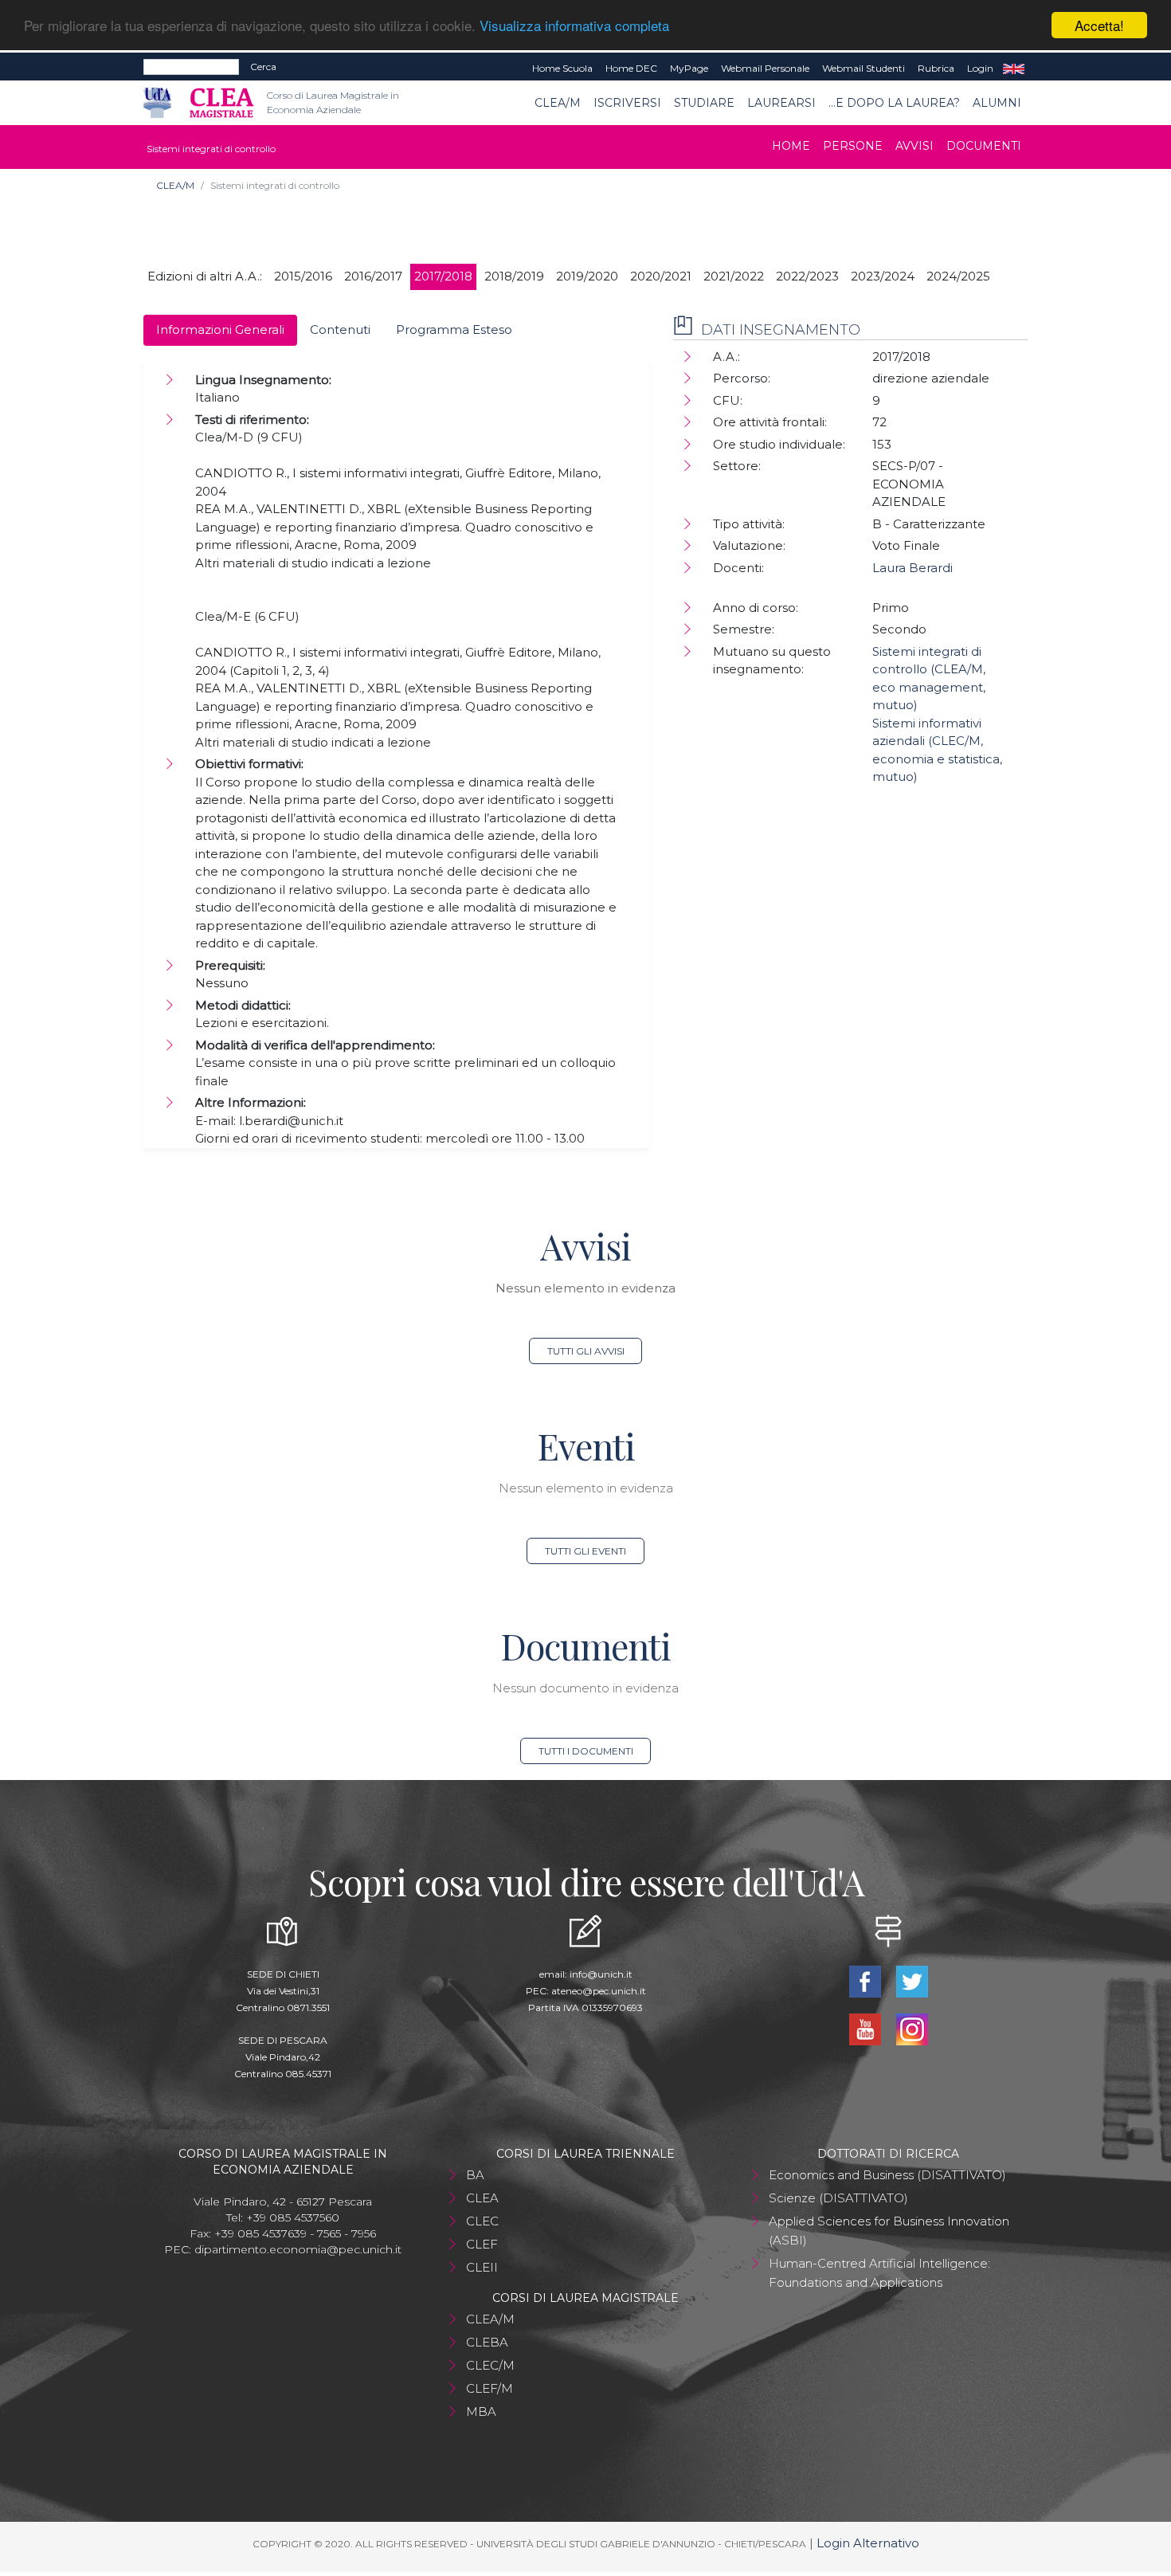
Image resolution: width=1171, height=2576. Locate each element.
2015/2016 (303, 276)
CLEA (482, 2198)
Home (791, 146)
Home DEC (631, 68)
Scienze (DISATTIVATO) (838, 2198)
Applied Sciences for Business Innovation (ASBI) (889, 2231)
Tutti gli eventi (585, 1551)
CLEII (482, 2267)
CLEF (482, 2244)
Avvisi (914, 146)
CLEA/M (558, 103)
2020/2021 (661, 276)
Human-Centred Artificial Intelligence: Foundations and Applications (879, 2273)
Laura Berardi (913, 568)
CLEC (482, 2221)
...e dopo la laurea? (894, 103)
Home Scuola (562, 68)
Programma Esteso (454, 329)
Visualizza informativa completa (574, 26)
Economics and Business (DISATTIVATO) (887, 2175)
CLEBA (487, 2342)
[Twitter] (912, 1980)
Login (980, 68)
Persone (853, 146)
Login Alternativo (868, 2543)
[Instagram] (912, 2028)
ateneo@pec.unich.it (599, 1991)
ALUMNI (997, 103)
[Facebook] (866, 1980)
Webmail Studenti (864, 68)
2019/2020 (587, 276)
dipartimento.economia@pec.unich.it (298, 2249)
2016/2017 (373, 276)
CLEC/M (490, 2365)
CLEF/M (490, 2388)
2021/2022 (734, 276)
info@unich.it (601, 1974)
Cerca (263, 67)
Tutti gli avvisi (586, 1351)
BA (475, 2175)
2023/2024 (883, 276)
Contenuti (340, 329)
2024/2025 (958, 276)
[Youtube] (866, 2028)
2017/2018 (443, 276)
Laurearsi (781, 103)
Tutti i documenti (586, 1751)
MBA (481, 2411)
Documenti (984, 146)
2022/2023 (807, 276)
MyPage (689, 68)
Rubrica (936, 68)
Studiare (704, 103)
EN (1014, 69)
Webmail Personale (765, 68)
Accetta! (1099, 25)
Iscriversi (627, 103)
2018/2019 (514, 276)
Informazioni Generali (220, 329)
